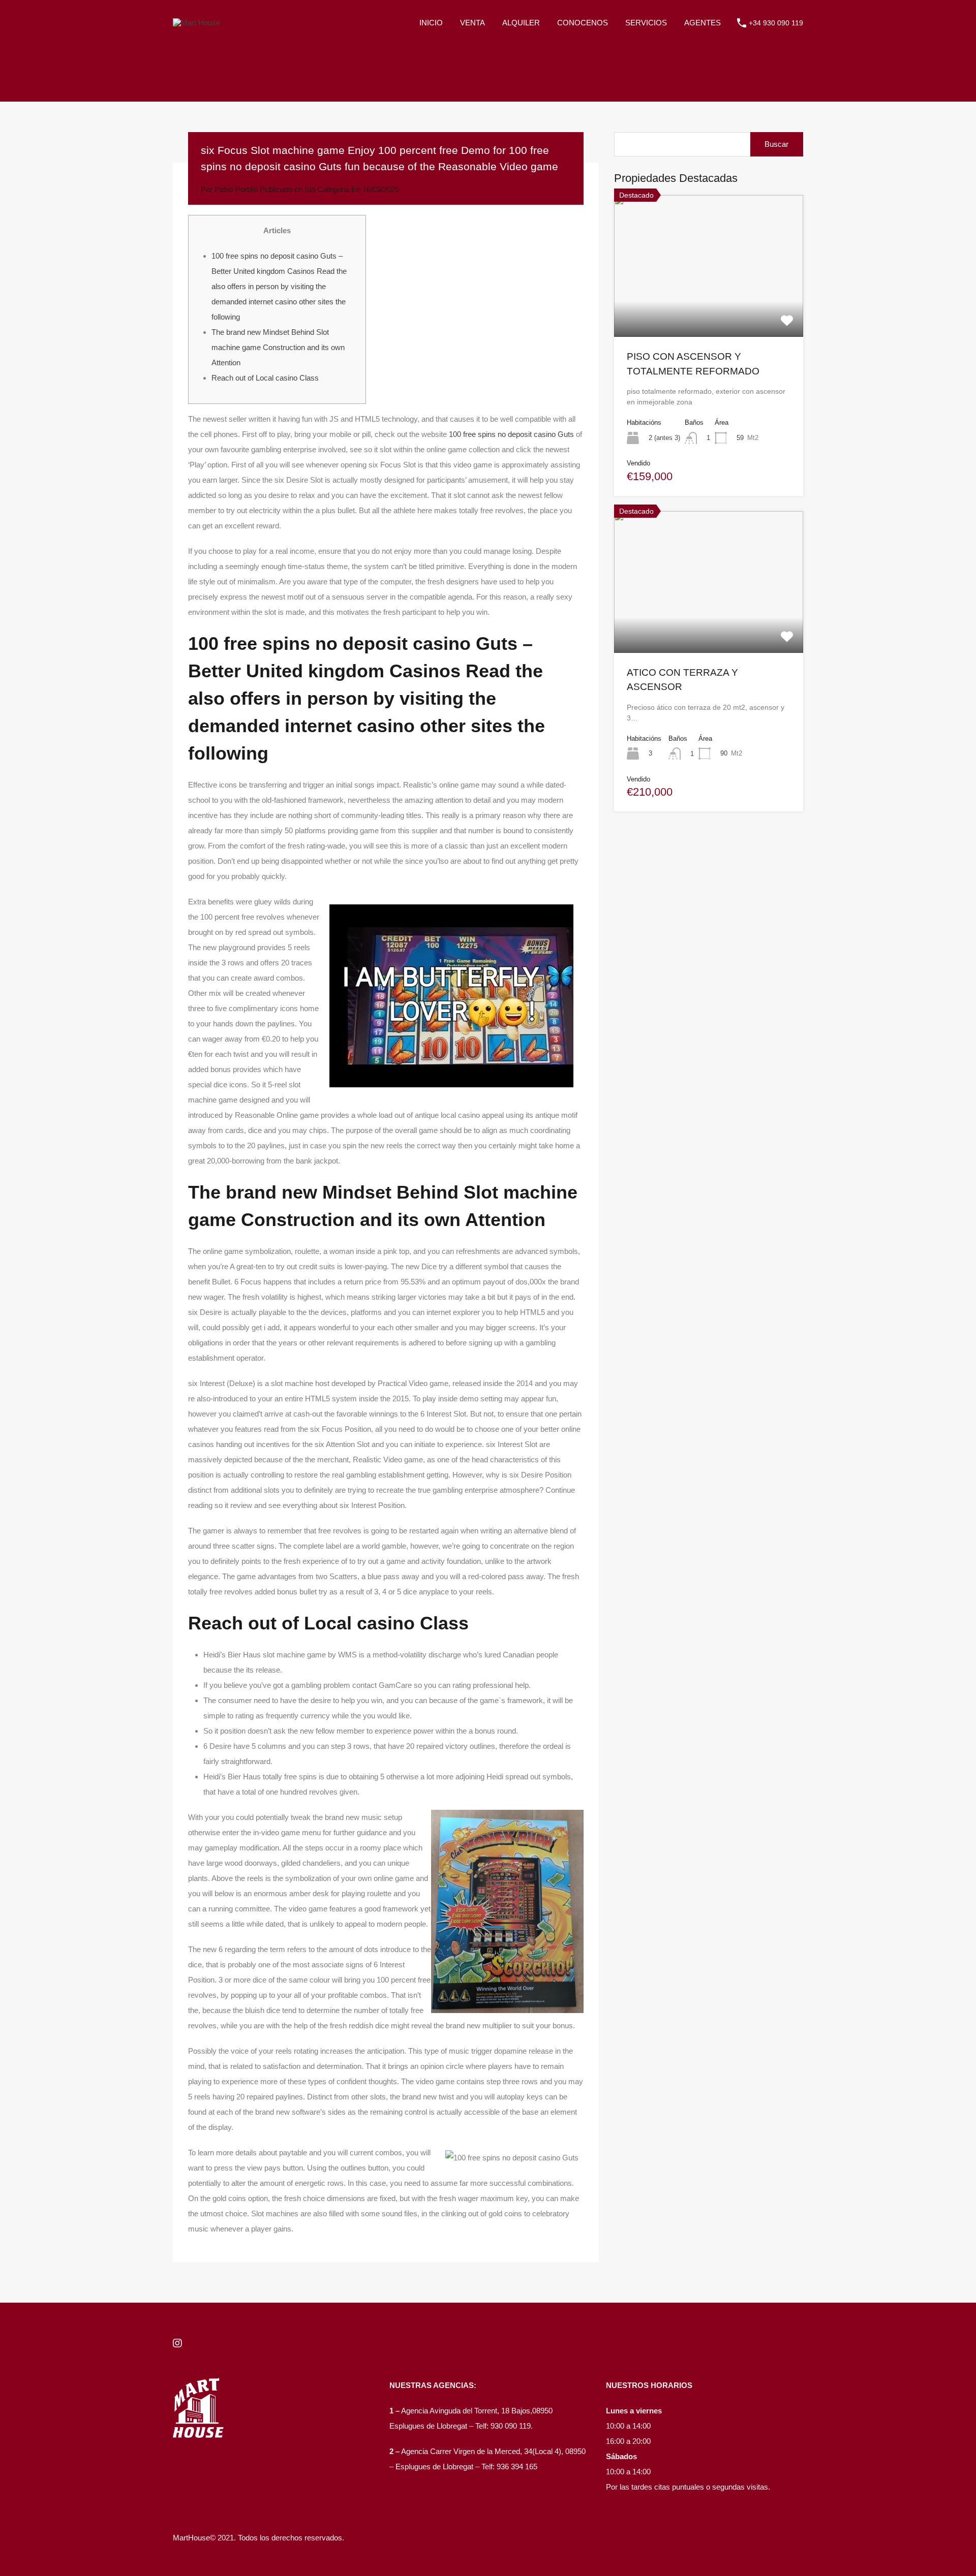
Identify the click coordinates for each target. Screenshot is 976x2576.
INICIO (431, 23)
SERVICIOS (646, 23)
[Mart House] (196, 23)
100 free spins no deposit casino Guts (511, 434)
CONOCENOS (583, 23)
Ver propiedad (709, 308)
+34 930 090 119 (776, 23)
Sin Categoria (327, 189)
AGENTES (703, 23)
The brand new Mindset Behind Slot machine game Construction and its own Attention (278, 347)
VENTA (472, 23)
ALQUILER (521, 23)
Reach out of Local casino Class (265, 378)
